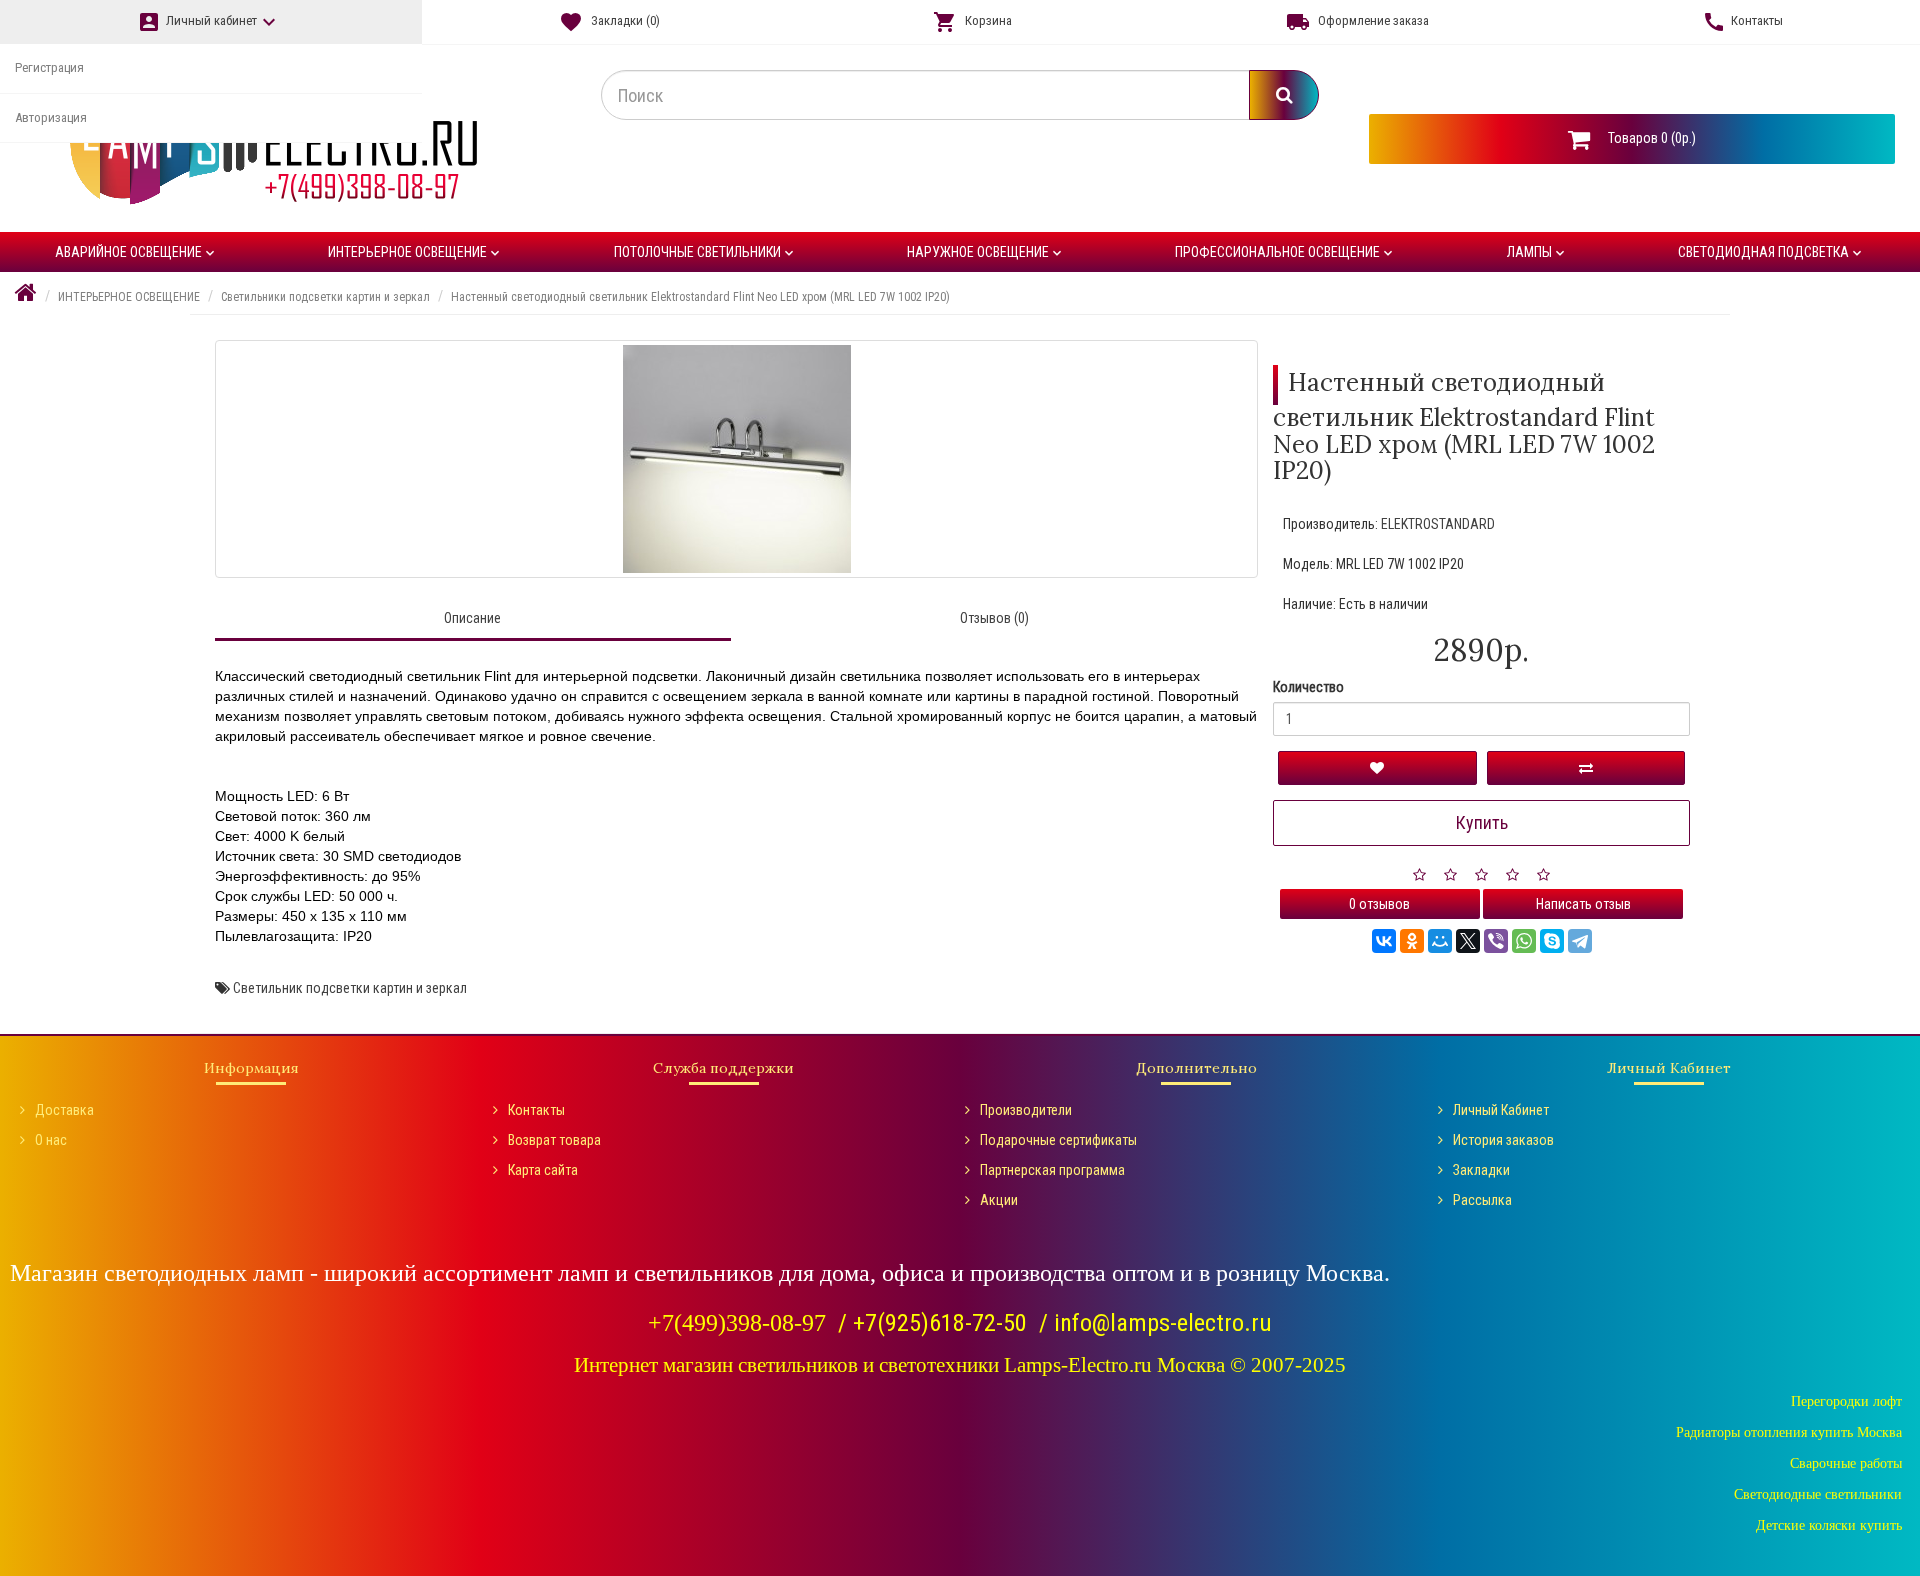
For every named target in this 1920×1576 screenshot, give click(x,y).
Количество (1308, 687)
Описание (472, 618)
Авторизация (51, 117)
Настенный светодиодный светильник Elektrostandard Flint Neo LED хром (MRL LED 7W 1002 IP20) (700, 297)
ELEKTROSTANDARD (1438, 524)
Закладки (1481, 1170)
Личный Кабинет (1501, 1110)
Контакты (536, 1110)
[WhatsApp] (1524, 941)
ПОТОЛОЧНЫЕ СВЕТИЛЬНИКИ (705, 252)
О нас (51, 1140)
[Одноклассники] (1412, 941)
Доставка (64, 1110)
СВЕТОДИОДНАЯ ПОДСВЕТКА (1771, 252)
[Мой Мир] (1440, 941)
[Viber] (1496, 941)
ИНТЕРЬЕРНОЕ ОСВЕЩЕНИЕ (415, 252)
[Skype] (1552, 941)
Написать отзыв (1583, 904)
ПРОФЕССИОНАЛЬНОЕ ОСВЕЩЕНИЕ (1285, 252)
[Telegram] (1580, 941)
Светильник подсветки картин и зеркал (350, 988)
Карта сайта (543, 1170)
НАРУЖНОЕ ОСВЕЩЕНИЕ (986, 252)
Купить (1482, 822)
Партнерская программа (1052, 1170)
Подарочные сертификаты (1058, 1140)
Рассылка (1482, 1200)
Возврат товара (554, 1140)
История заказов (1503, 1140)
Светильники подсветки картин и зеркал (325, 297)
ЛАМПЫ (1537, 252)
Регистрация (49, 67)
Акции (999, 1200)
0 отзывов (1379, 904)
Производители (1026, 1110)
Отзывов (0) (994, 618)
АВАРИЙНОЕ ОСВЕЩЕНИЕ (136, 252)
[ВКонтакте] (1384, 941)
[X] (1468, 941)
